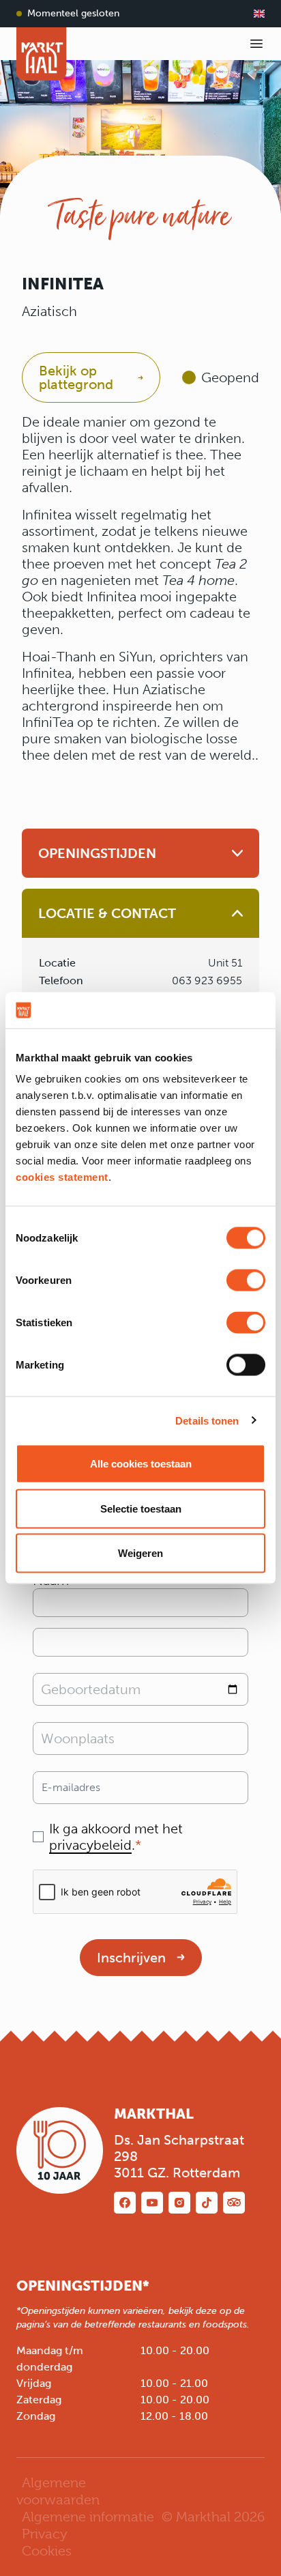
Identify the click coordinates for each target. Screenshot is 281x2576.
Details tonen (207, 1420)
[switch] (246, 1280)
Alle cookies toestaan (141, 1464)
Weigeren (140, 1553)
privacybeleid (90, 1845)
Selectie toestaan (141, 1508)
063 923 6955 (207, 981)
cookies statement (62, 1177)
